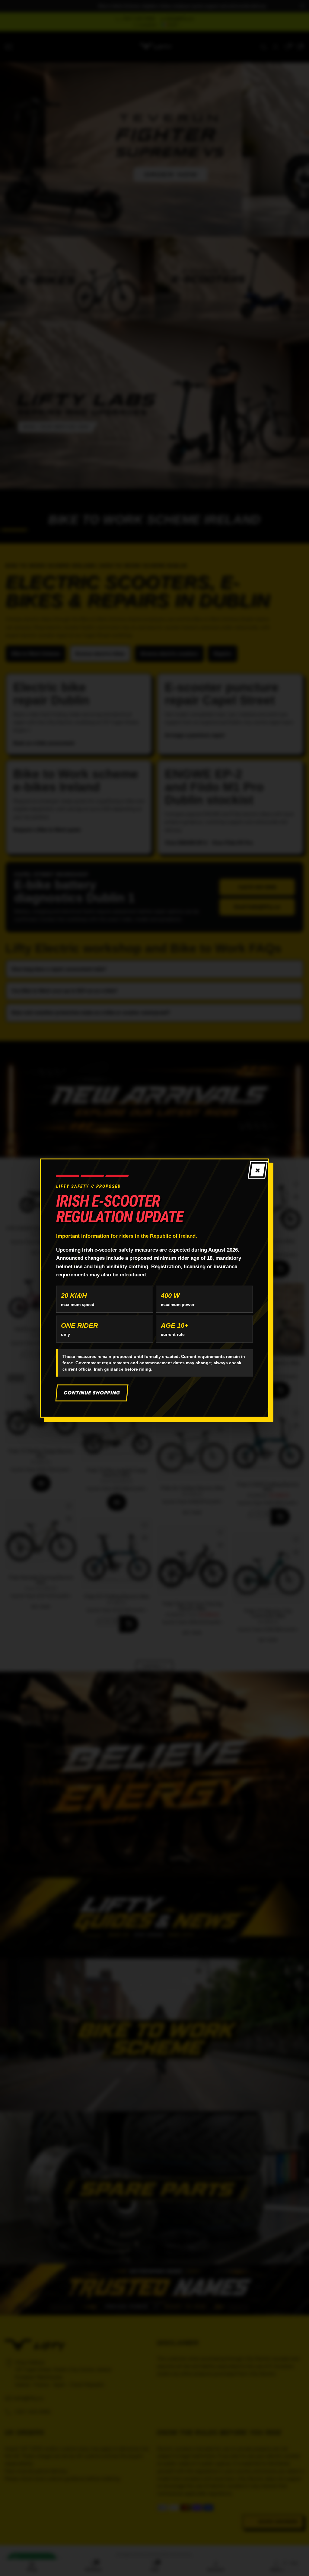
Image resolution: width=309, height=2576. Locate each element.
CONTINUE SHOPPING (92, 1393)
